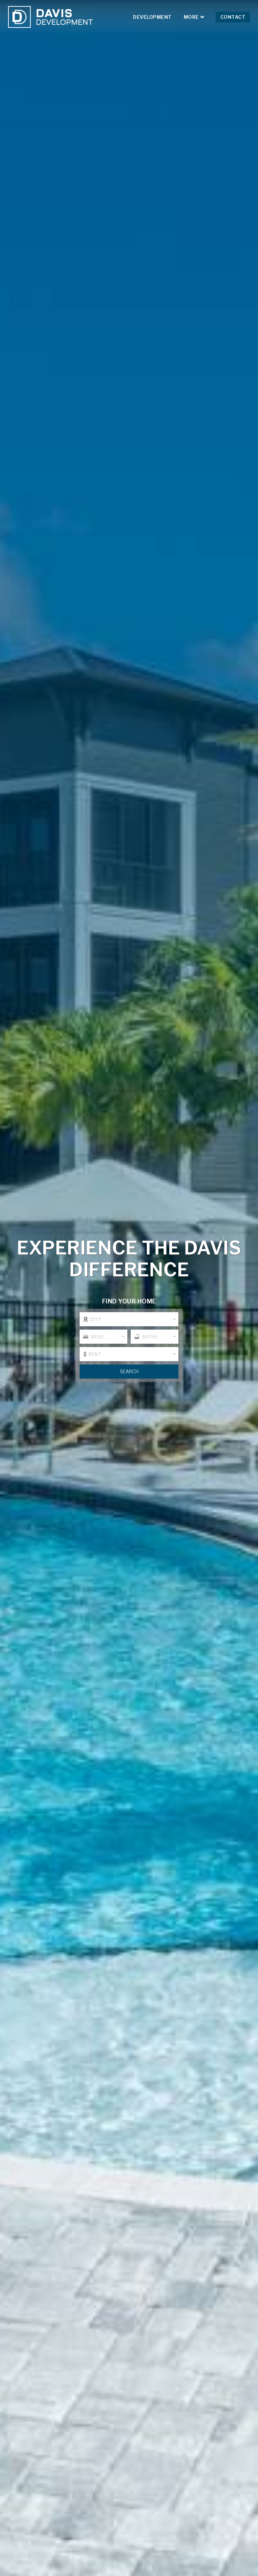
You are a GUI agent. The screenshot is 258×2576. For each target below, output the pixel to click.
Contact (233, 17)
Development (152, 17)
